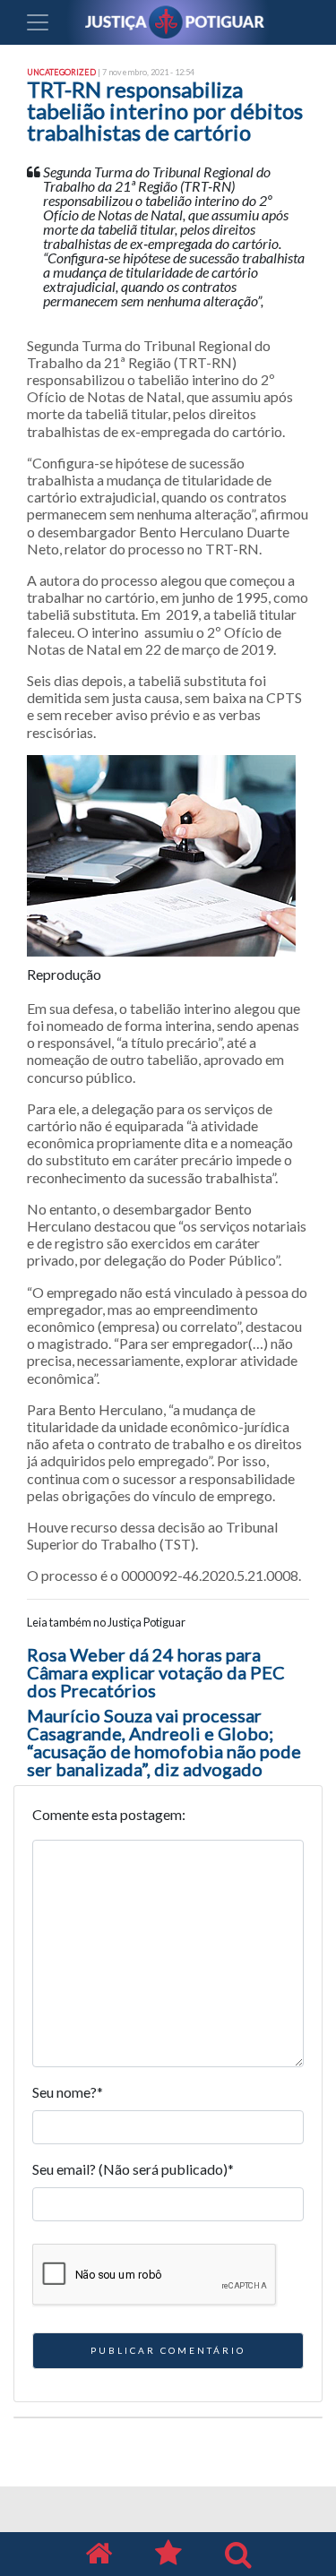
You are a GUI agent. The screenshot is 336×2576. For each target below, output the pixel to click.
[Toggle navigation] (38, 22)
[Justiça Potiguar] (99, 2554)
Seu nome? (68, 2092)
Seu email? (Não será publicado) (133, 2169)
